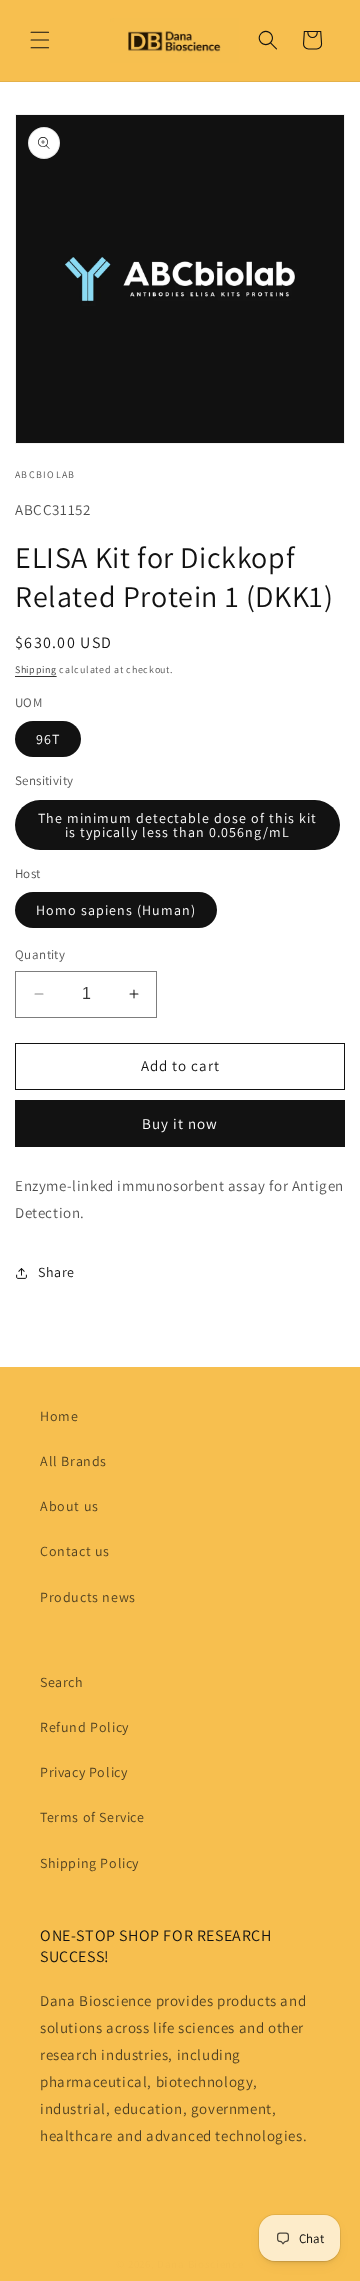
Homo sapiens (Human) (116, 910)
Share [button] (56, 1272)
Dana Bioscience (200, 2264)
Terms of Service (92, 1817)
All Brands (73, 1461)
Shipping (36, 669)
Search (62, 1682)
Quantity (40, 954)
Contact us (75, 1551)
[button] (40, 40)
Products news (88, 1597)
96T (48, 739)
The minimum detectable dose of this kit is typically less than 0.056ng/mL (177, 825)
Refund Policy (84, 1727)
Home (59, 1416)
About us (69, 1506)
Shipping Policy (89, 1863)
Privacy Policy (83, 1772)
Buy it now (180, 1123)
